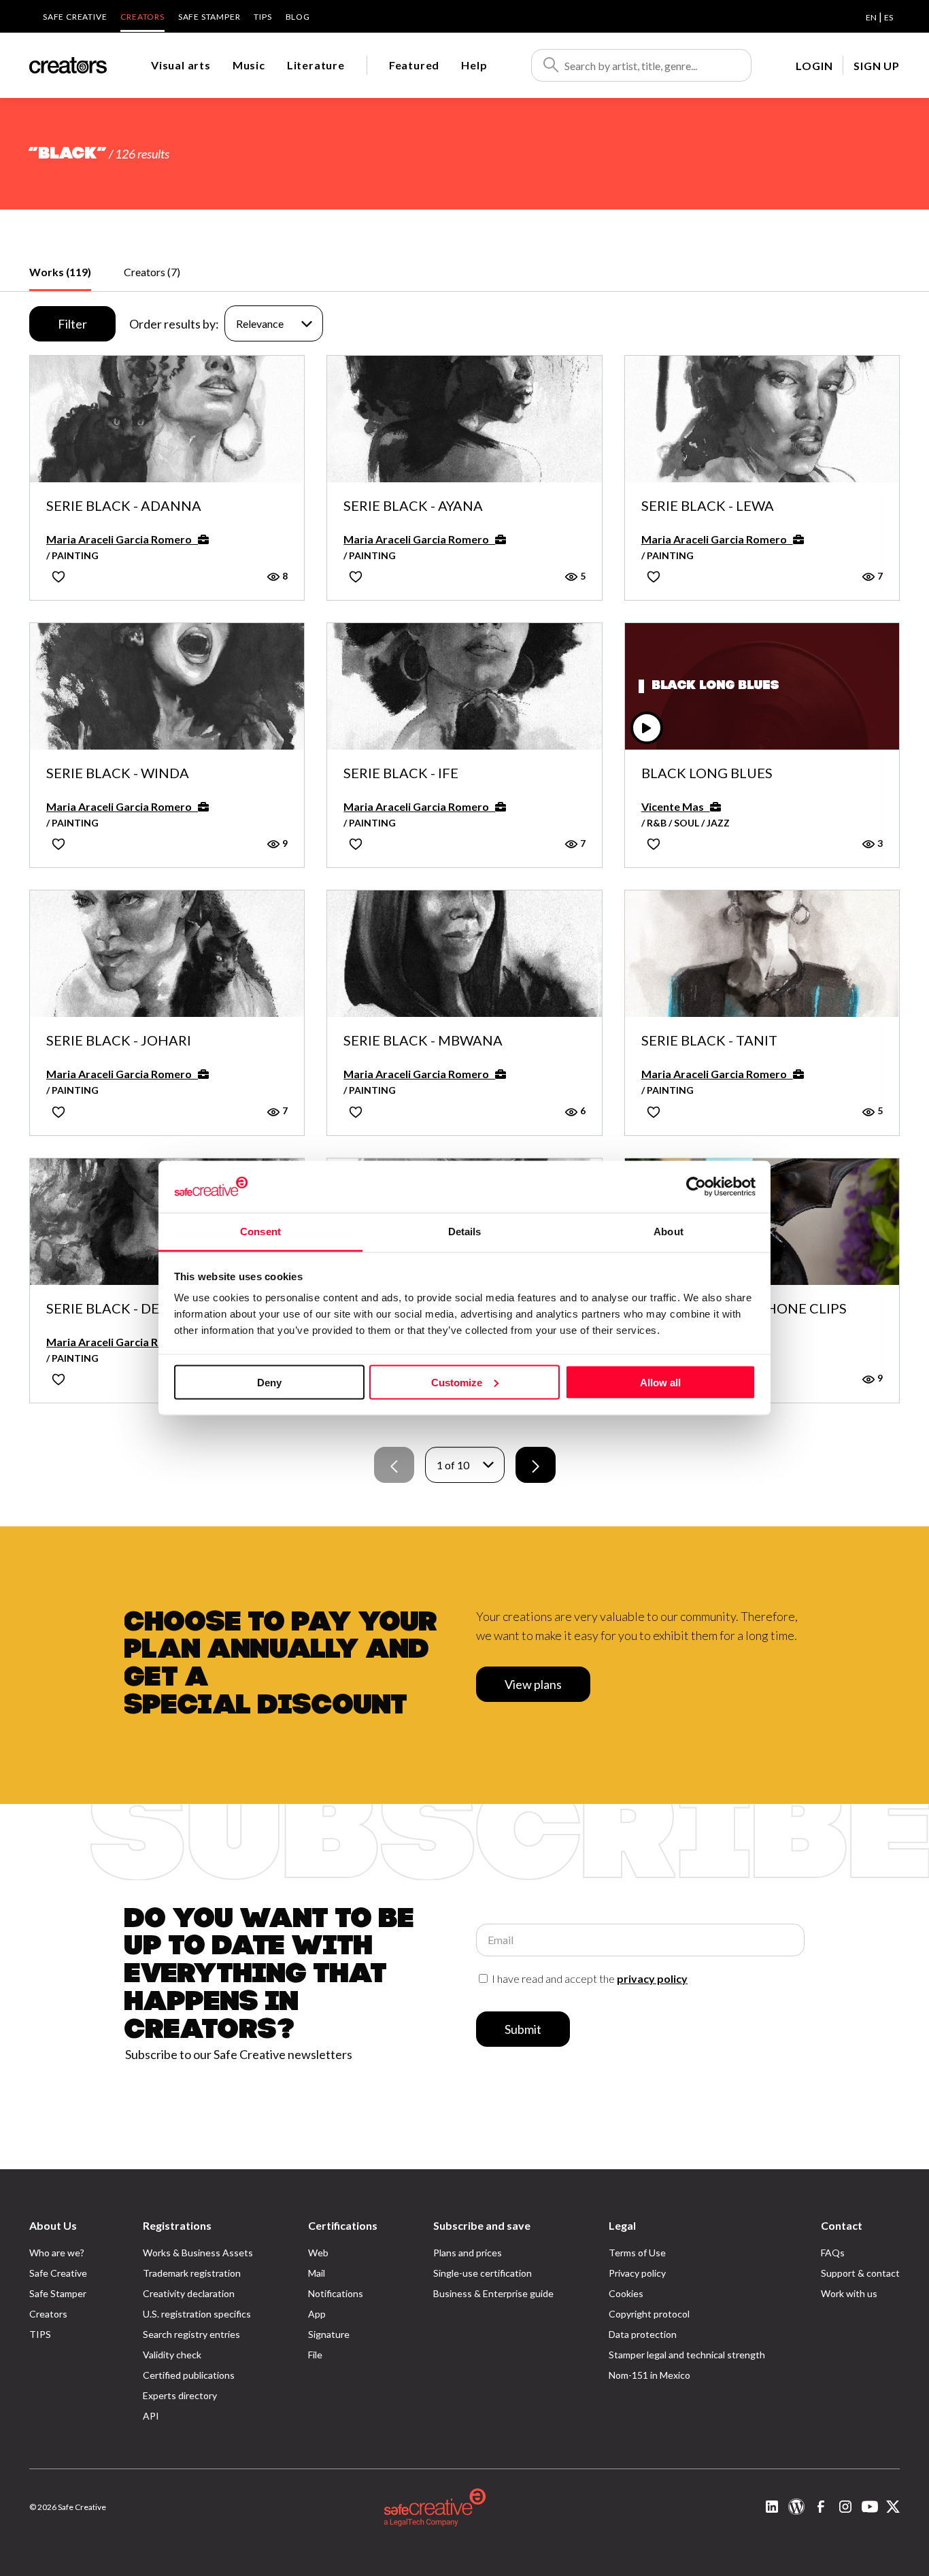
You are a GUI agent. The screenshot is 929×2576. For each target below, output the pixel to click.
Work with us (849, 2293)
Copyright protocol (649, 2314)
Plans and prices (468, 2253)
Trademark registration (192, 2273)
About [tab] (669, 1232)
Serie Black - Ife (401, 773)
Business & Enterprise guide (493, 2293)
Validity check (172, 2355)
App (317, 2314)
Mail (317, 2273)
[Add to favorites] (58, 576)
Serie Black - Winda (118, 773)
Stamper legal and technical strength (687, 2355)
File (315, 2355)
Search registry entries (191, 2334)
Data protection (643, 2334)
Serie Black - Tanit (709, 1041)
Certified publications (189, 2375)
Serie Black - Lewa (708, 506)
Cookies (626, 2293)
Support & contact (860, 2273)
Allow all (660, 1382)
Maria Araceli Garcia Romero (122, 539)
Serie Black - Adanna (124, 506)
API (151, 2416)
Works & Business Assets (198, 2253)
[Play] (647, 728)
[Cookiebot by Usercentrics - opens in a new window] (696, 1186)
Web (318, 2253)
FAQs (833, 2253)
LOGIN (814, 66)
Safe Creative (75, 17)
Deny (269, 1382)
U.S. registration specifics (197, 2314)
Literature (316, 65)
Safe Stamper (209, 17)
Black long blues (707, 773)
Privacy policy (637, 2273)
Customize (457, 1382)
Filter (72, 324)
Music (249, 65)
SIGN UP (877, 66)
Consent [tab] (260, 1232)
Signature (329, 2334)
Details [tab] (465, 1232)
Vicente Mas (676, 806)
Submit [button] (523, 2029)
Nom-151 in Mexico (649, 2375)
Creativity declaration (189, 2293)
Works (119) (60, 272)
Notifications (336, 2293)
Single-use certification (483, 2273)
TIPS (263, 17)
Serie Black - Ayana (413, 506)
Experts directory (180, 2395)
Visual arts (181, 65)
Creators (142, 17)
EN (871, 17)
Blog (298, 17)
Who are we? (57, 2253)
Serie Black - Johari (119, 1041)
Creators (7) (152, 272)
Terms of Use (637, 2253)
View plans (533, 1684)
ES (889, 17)
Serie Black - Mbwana (423, 1041)
